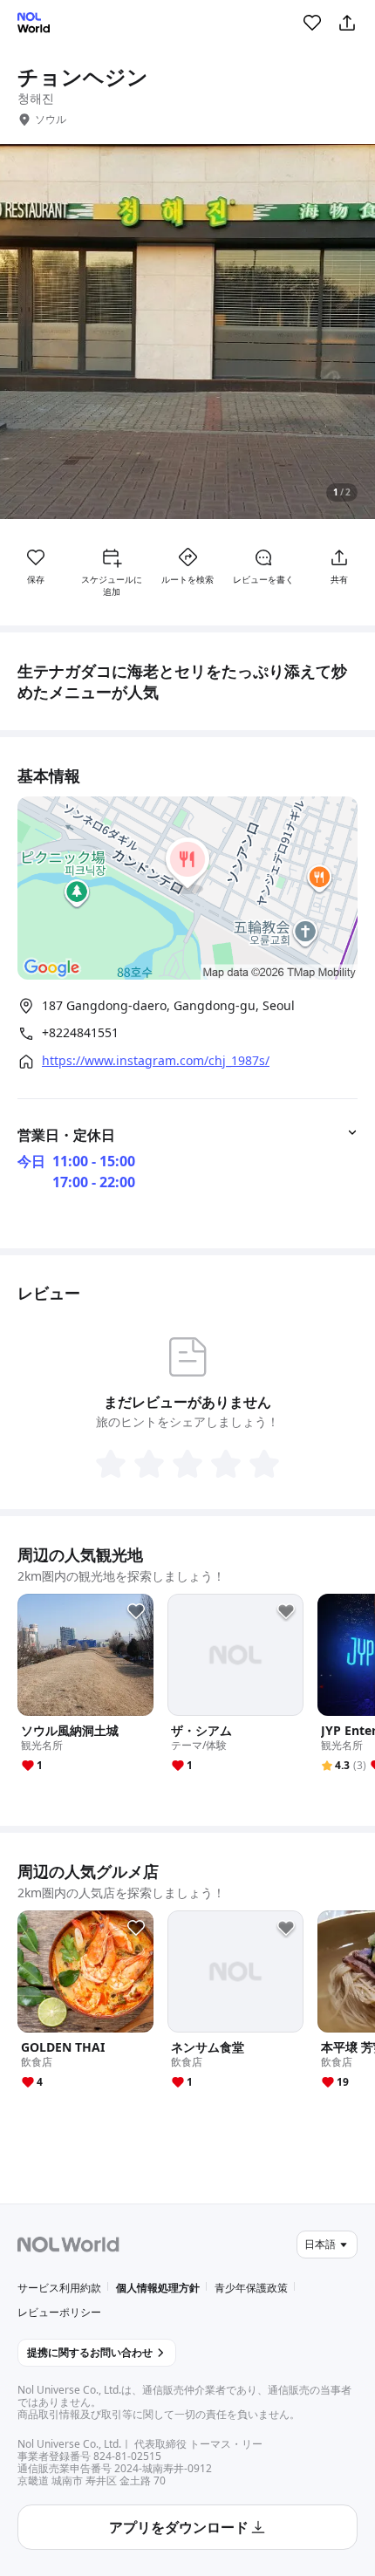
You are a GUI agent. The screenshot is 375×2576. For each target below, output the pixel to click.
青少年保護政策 (251, 2288)
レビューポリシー (59, 2312)
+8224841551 (80, 1033)
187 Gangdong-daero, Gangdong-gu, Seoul (168, 1005)
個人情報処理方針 (158, 2288)
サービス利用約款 (59, 2288)
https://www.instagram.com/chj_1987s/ (156, 1061)
